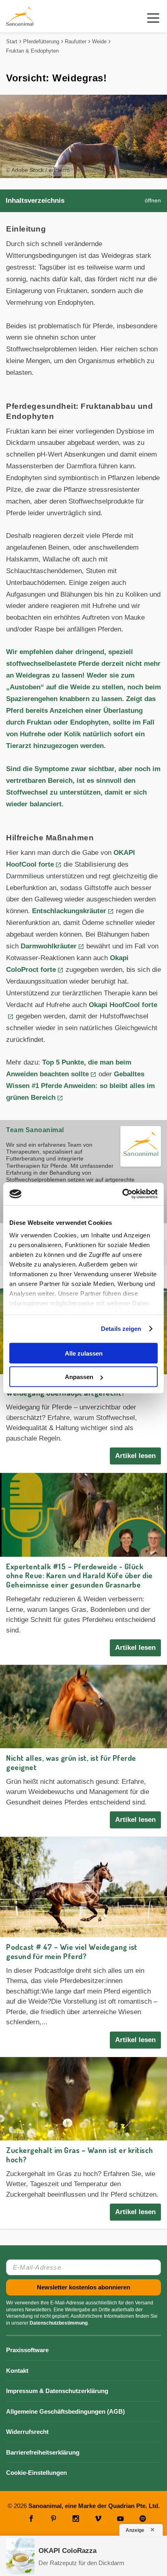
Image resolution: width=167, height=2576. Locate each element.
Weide (99, 41)
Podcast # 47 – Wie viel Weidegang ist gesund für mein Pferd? (72, 1951)
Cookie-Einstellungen (36, 2473)
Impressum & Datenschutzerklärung (57, 2391)
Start (12, 41)
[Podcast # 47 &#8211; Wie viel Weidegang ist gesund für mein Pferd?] (83, 1887)
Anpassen (79, 1377)
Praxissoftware (27, 2350)
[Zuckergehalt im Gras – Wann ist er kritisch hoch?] (83, 2099)
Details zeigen (121, 1329)
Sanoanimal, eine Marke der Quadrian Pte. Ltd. (94, 2506)
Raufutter (76, 41)
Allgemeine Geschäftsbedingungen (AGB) (65, 2411)
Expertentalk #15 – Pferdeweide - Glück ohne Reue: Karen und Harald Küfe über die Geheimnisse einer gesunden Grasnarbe (79, 1576)
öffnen (153, 201)
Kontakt (17, 2371)
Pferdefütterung (41, 41)
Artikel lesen (135, 1456)
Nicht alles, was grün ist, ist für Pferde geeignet (71, 1762)
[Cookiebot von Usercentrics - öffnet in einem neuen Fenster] (122, 1194)
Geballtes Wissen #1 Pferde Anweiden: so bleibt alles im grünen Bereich (80, 1086)
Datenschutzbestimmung (59, 2323)
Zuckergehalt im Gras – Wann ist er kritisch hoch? (80, 2155)
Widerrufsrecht (27, 2432)
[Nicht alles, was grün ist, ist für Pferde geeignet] (83, 1707)
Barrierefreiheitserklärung (43, 2452)
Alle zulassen (84, 1353)
